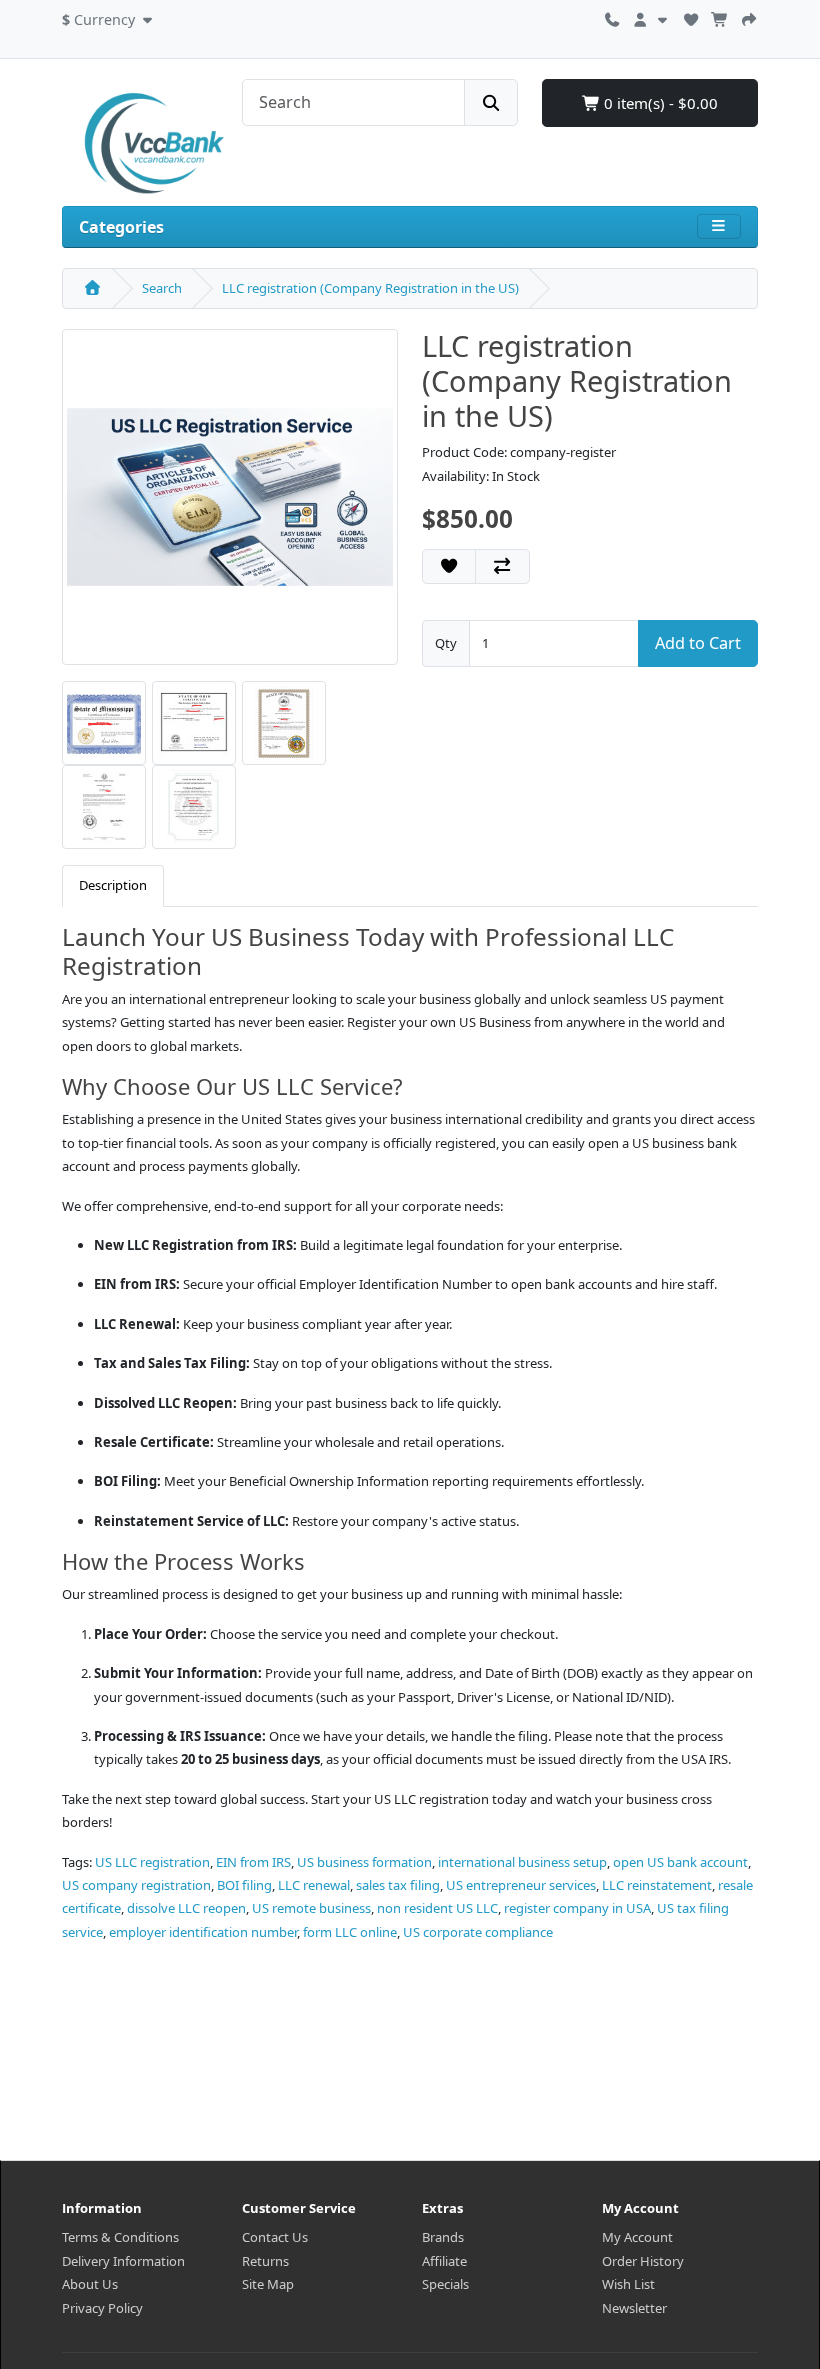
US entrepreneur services (521, 1885)
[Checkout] (749, 17)
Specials (445, 2284)
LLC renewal (314, 1885)
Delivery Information (123, 2261)
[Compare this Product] (502, 566)
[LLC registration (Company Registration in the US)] (230, 504)
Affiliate (444, 2261)
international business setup (522, 1862)
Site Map (268, 2284)
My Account (637, 2237)
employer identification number (203, 1932)
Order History (643, 2261)
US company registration (136, 1885)
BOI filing (244, 1885)
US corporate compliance (478, 1932)
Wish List (628, 2284)
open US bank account (680, 1862)
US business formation (364, 1862)
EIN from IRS (253, 1862)
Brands (443, 2237)
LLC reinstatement (657, 1885)
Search (162, 288)
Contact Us (275, 2237)
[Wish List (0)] (691, 17)
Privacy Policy (102, 2308)
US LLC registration (152, 1862)
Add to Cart (698, 643)
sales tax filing (398, 1885)
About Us (90, 2284)
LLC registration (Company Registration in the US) (370, 288)
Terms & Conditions (120, 2237)
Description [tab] (113, 885)
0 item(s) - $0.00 (659, 103)
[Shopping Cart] (720, 17)
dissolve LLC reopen (186, 1908)
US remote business (311, 1908)
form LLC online (350, 1932)
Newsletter (634, 2308)
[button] (109, 17)
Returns (265, 2261)
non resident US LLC (437, 1908)
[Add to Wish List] (449, 566)
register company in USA (577, 1908)
